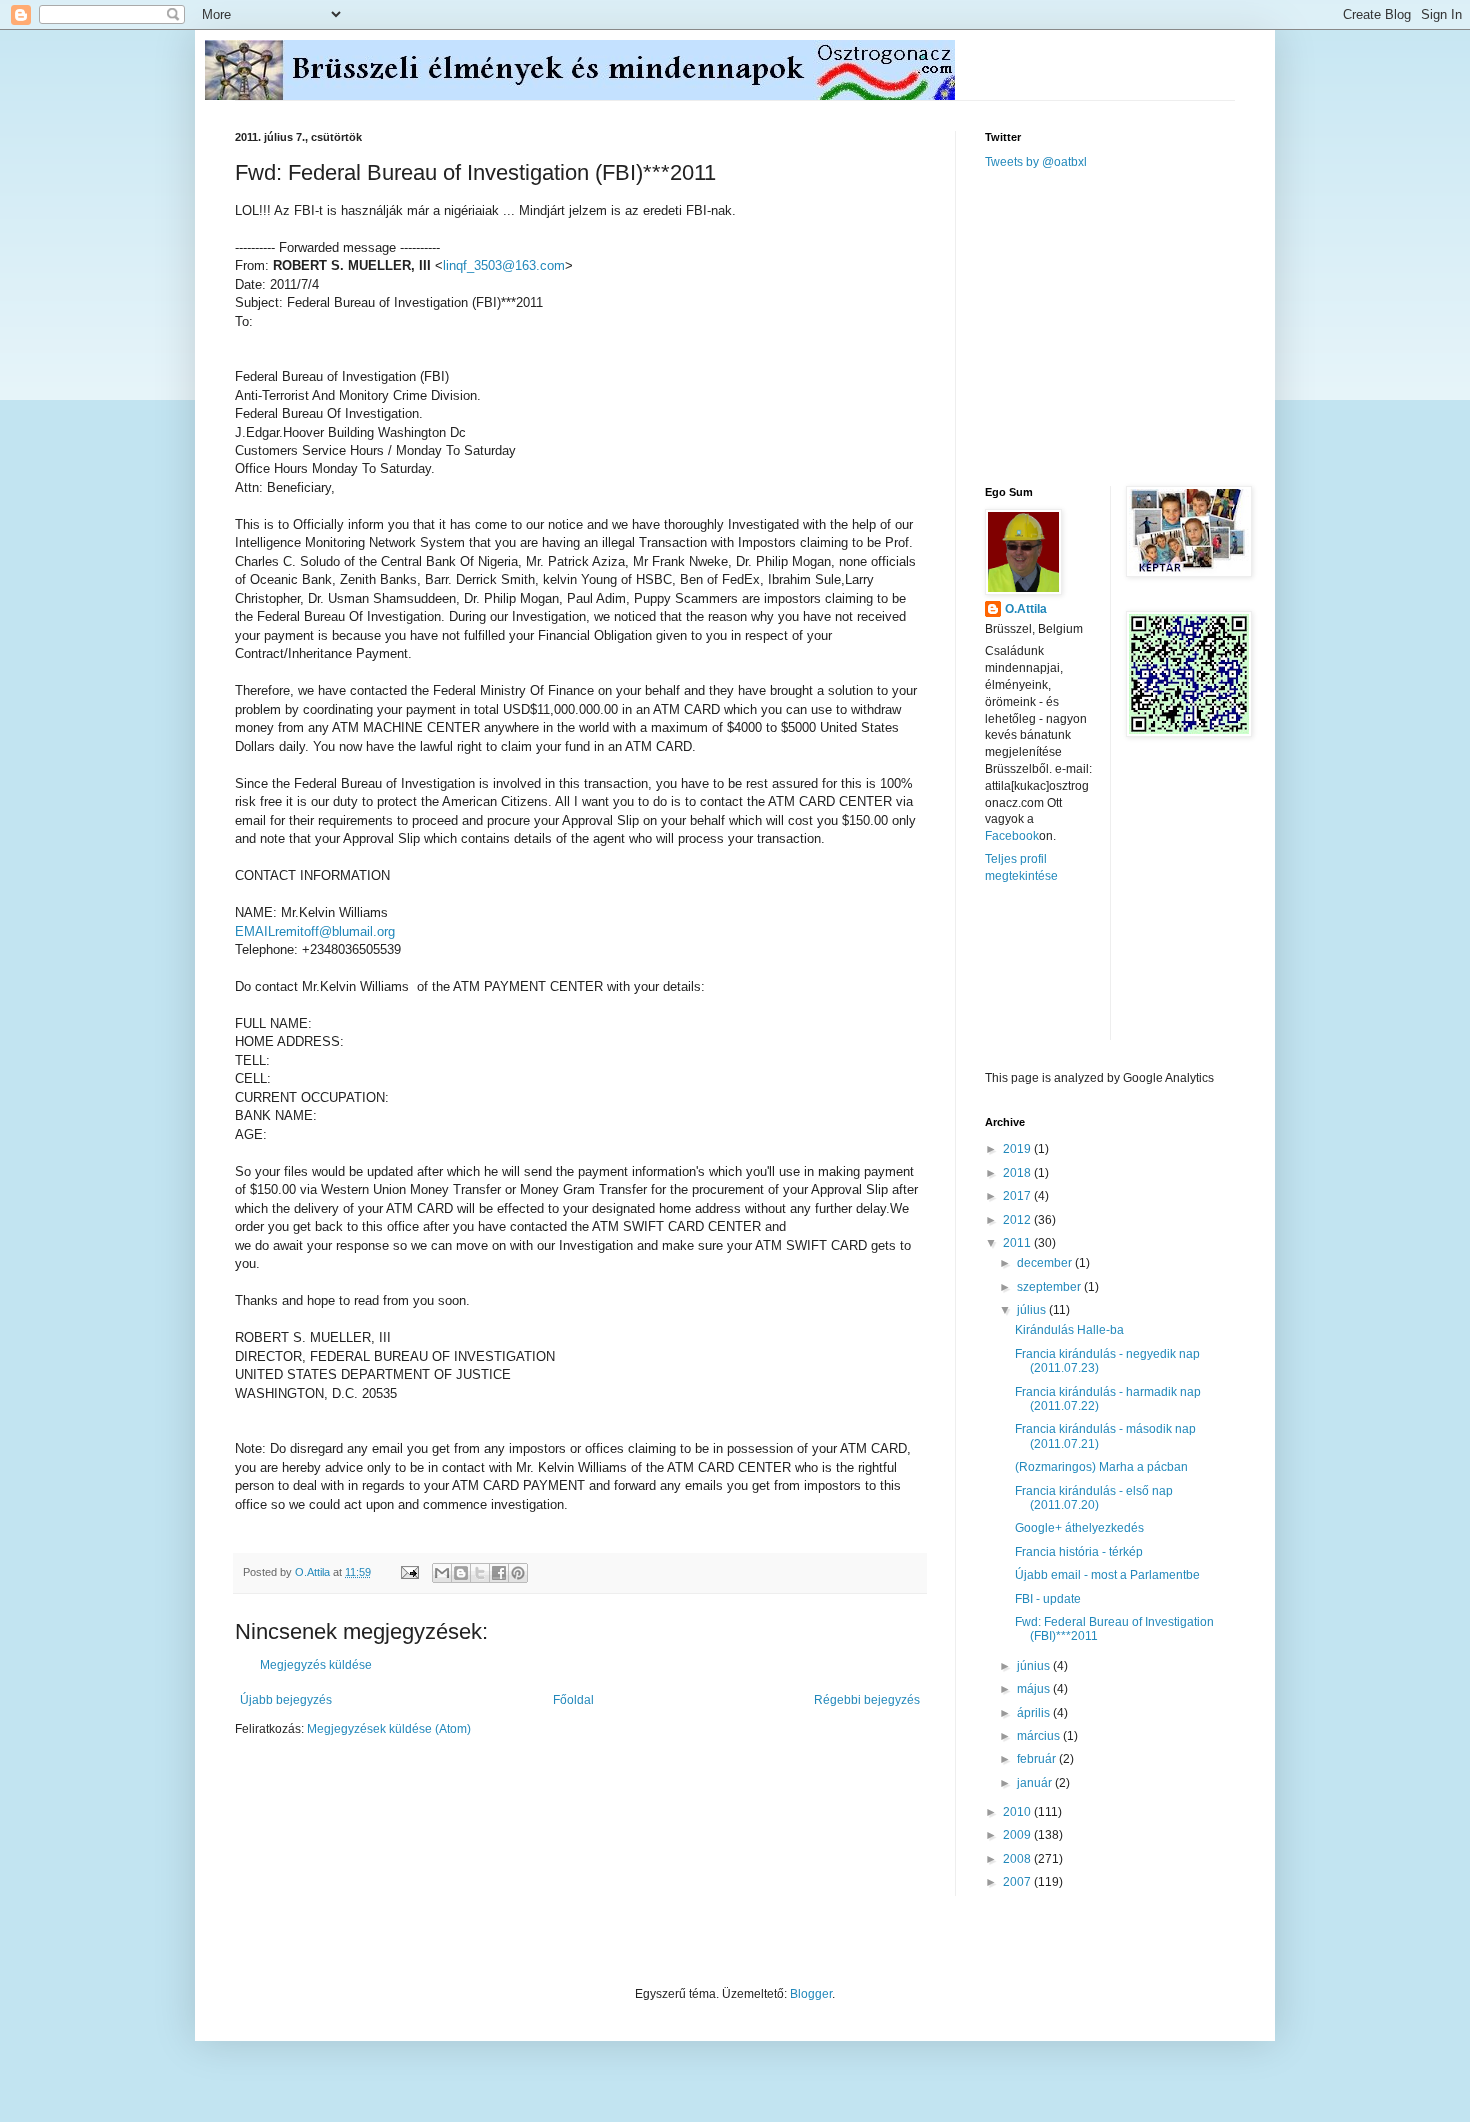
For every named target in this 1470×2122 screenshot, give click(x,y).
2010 (1018, 1812)
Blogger (811, 1994)
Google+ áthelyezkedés (1079, 1528)
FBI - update (1048, 1599)
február (1038, 1759)
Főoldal (573, 1700)
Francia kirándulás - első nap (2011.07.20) (1094, 1498)
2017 (1018, 1196)
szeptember (1050, 1287)
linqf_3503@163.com (504, 265)
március (1040, 1736)
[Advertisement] (1135, 326)
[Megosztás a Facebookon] (499, 1573)
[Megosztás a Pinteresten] (518, 1573)
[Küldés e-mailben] (442, 1573)
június (1035, 1666)
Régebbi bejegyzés (867, 1700)
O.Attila (1026, 609)
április (1035, 1713)
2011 (1018, 1243)
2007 (1018, 1882)
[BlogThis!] (461, 1573)
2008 (1018, 1859)
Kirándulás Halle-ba (1069, 1330)
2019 (1018, 1149)
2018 (1018, 1173)
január (1036, 1783)
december (1046, 1263)
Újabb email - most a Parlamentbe (1107, 1575)
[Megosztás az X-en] (480, 1573)
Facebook (1012, 836)
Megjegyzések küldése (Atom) (389, 1729)
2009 (1018, 1835)
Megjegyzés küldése (316, 1665)
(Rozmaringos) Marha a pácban (1101, 1467)
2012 (1018, 1220)
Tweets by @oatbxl (1036, 162)
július (1033, 1310)
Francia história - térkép (1079, 1552)
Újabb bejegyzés (286, 1700)
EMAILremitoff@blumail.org (315, 931)
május (1035, 1689)
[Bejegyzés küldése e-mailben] (409, 1572)
